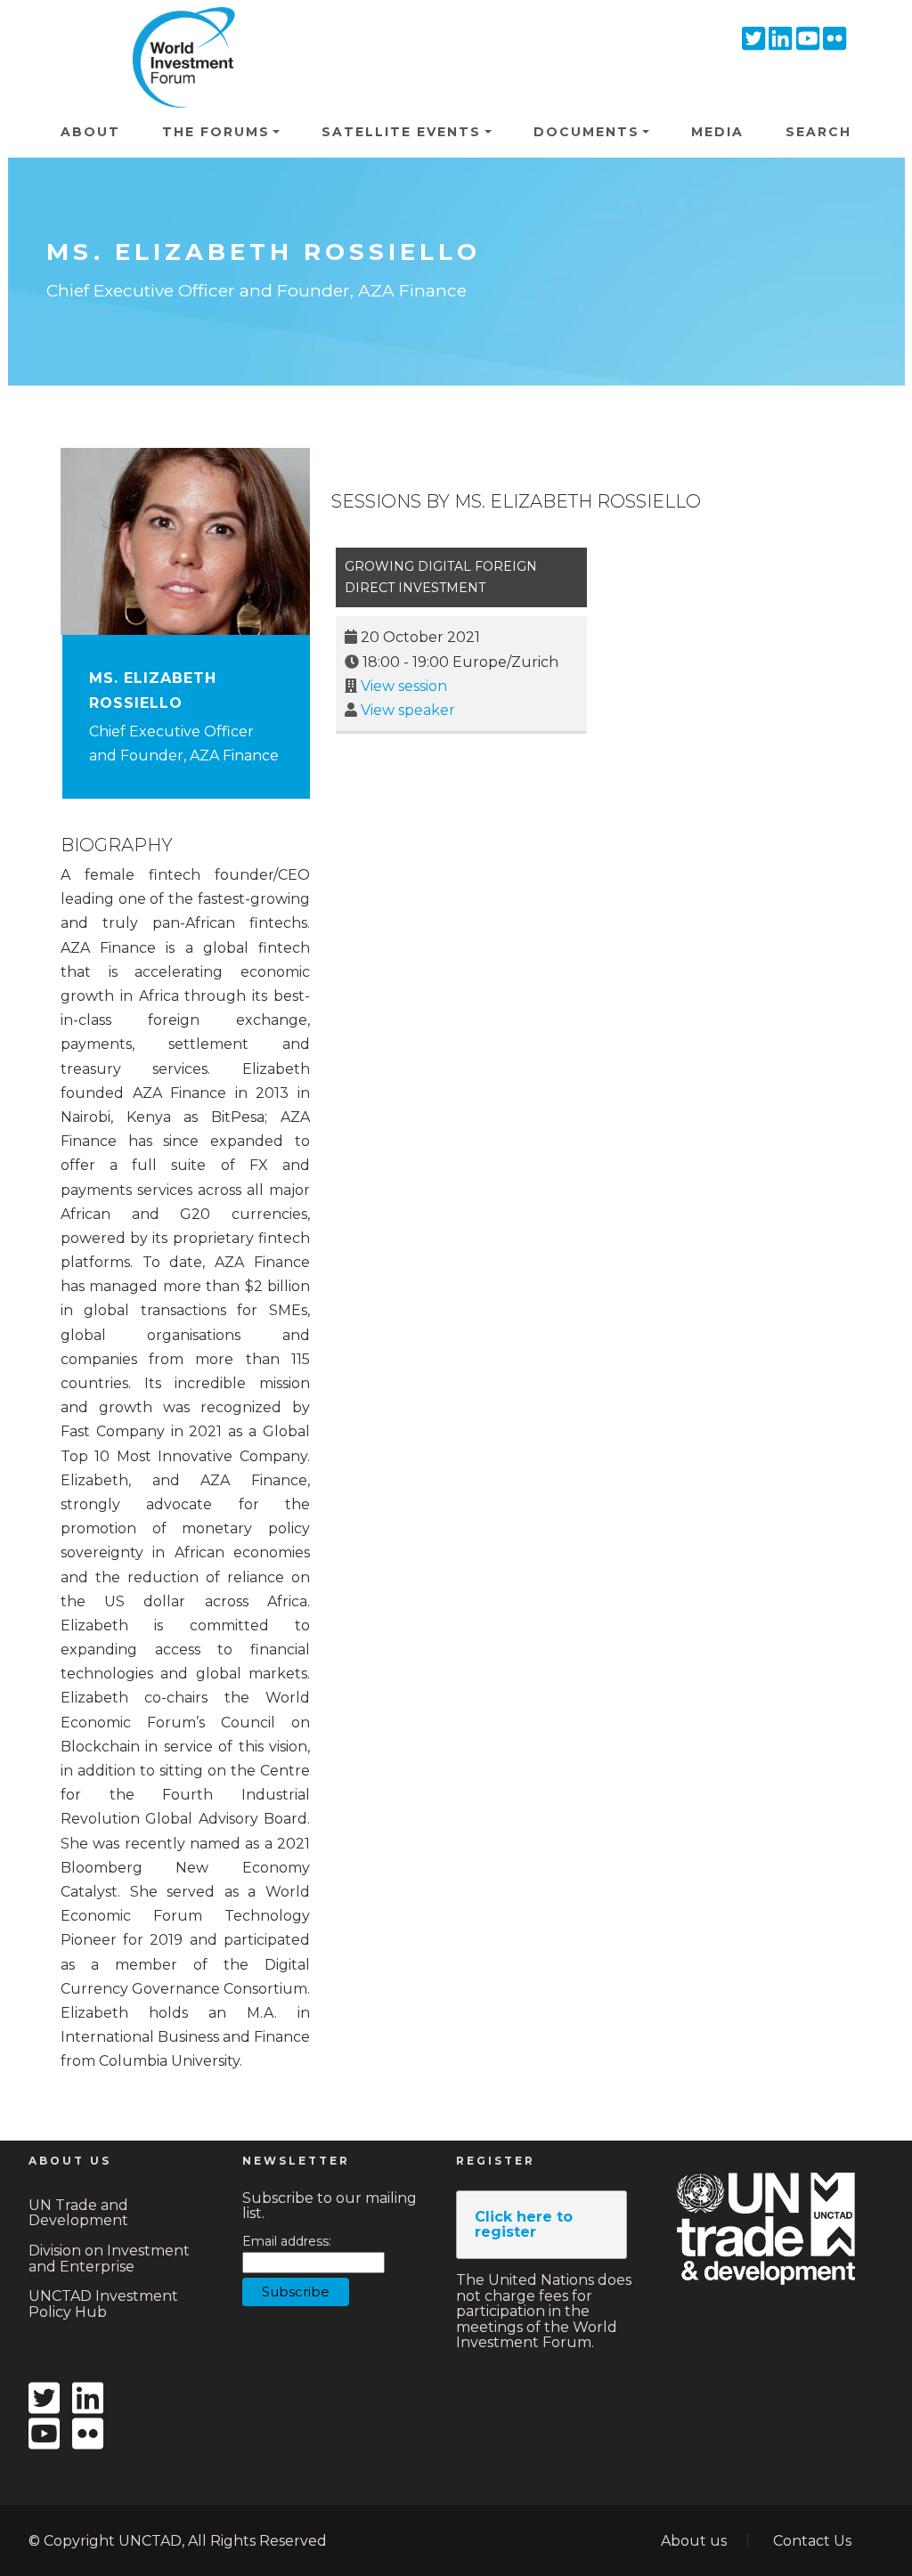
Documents (586, 132)
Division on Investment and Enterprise (109, 2259)
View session (404, 686)
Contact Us (812, 2541)
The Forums (216, 132)
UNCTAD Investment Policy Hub (103, 2304)
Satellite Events (401, 132)
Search (818, 132)
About (90, 132)
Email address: (287, 2242)
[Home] (178, 32)
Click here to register (524, 2225)
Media (717, 132)
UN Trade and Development (78, 2213)
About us (694, 2541)
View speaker (408, 710)
